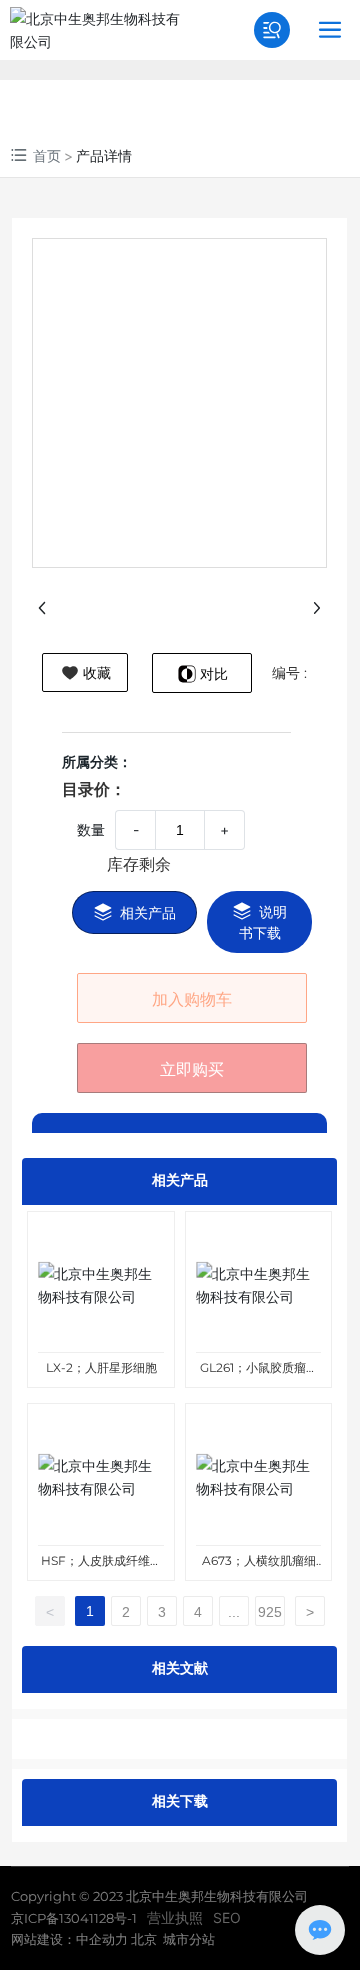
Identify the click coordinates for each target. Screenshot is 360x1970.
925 (270, 1612)
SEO (227, 1917)
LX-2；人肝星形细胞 (101, 1367)
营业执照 (175, 1917)
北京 (142, 1939)
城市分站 (189, 1939)
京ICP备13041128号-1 (74, 1918)
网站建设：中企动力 (69, 1939)
